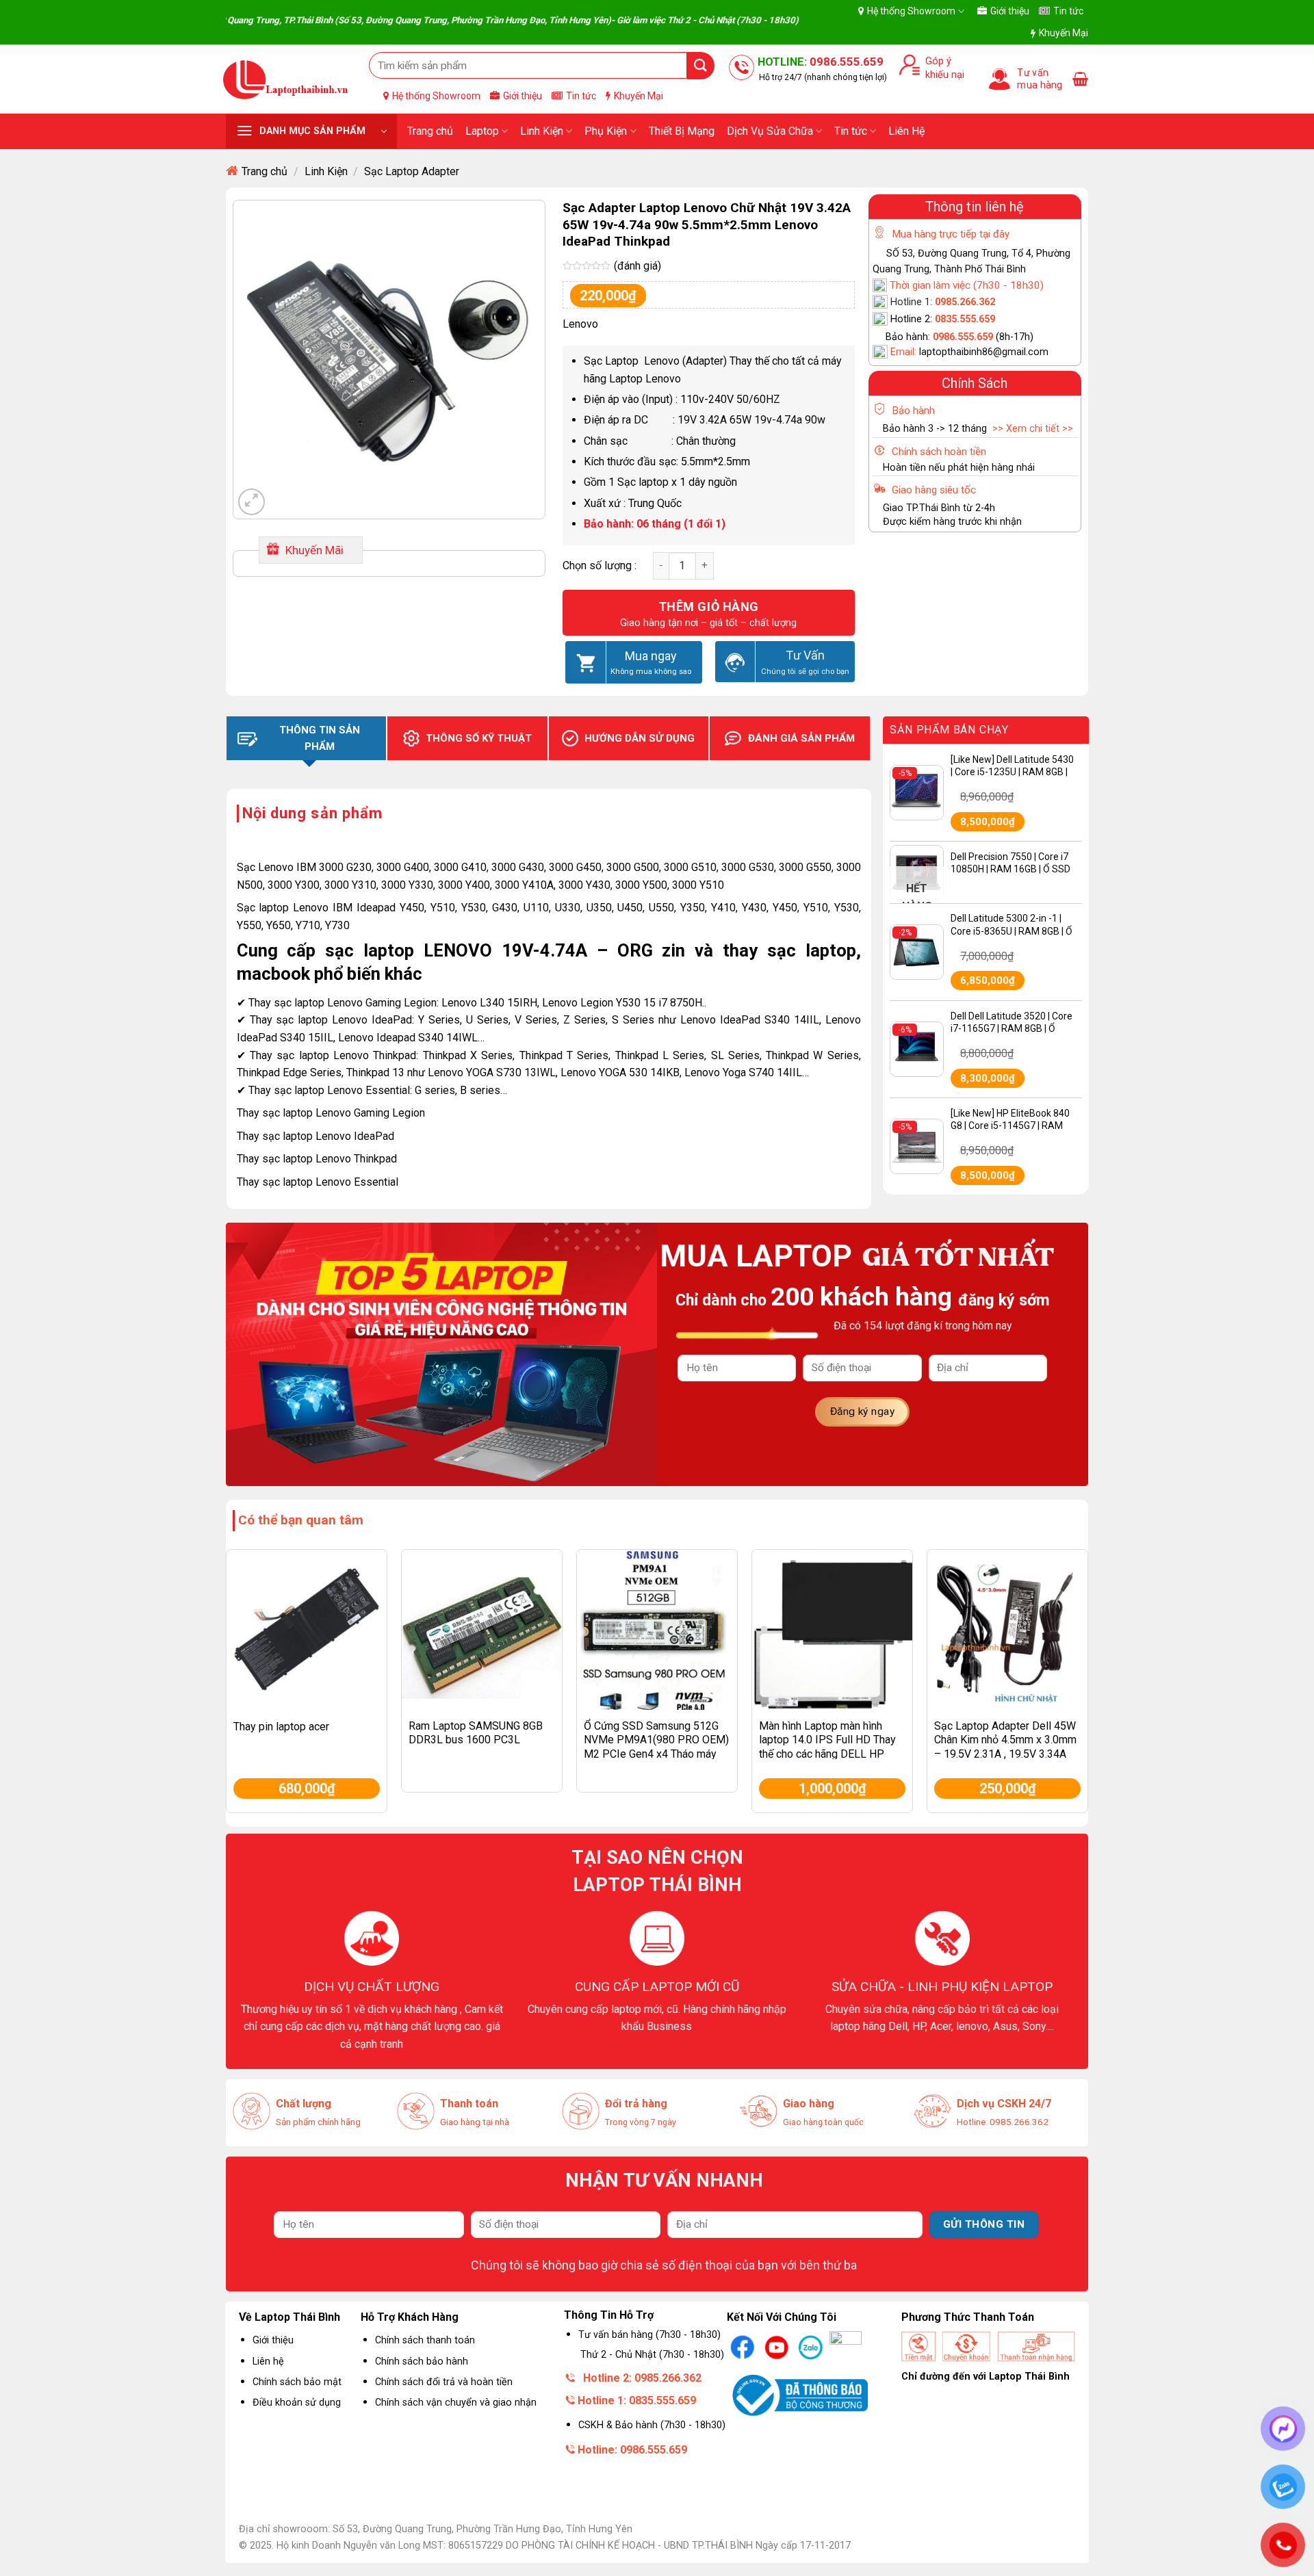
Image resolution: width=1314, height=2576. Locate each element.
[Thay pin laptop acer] (307, 1630)
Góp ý (936, 61)
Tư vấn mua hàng (1040, 79)
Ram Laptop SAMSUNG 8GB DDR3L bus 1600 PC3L (476, 1733)
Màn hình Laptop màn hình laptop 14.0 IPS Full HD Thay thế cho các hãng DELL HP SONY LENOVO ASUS (827, 1747)
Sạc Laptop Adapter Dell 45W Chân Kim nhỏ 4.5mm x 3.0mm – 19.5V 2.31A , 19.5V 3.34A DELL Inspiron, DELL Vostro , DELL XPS (1005, 1754)
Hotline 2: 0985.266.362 (642, 2378)
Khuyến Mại (1064, 33)
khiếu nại (942, 75)
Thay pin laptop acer (281, 1727)
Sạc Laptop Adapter (412, 171)
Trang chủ (430, 131)
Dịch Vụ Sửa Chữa (770, 131)
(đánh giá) (637, 266)
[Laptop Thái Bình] (286, 79)
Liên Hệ (906, 131)
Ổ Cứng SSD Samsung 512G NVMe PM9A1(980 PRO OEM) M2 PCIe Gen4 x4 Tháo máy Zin (656, 1747)
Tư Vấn (805, 655)
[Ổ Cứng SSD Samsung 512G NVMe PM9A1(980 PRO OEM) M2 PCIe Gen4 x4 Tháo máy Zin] (657, 1630)
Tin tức (1068, 11)
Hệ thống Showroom (911, 11)
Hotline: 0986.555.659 (632, 2450)
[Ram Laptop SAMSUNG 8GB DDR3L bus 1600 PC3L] (482, 1630)
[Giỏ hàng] (1080, 79)
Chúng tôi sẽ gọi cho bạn (805, 671)
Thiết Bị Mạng (682, 131)
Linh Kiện (542, 131)
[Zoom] (252, 502)
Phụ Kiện (606, 131)
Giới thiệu (1010, 11)
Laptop (482, 131)
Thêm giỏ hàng (709, 607)
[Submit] (701, 65)
